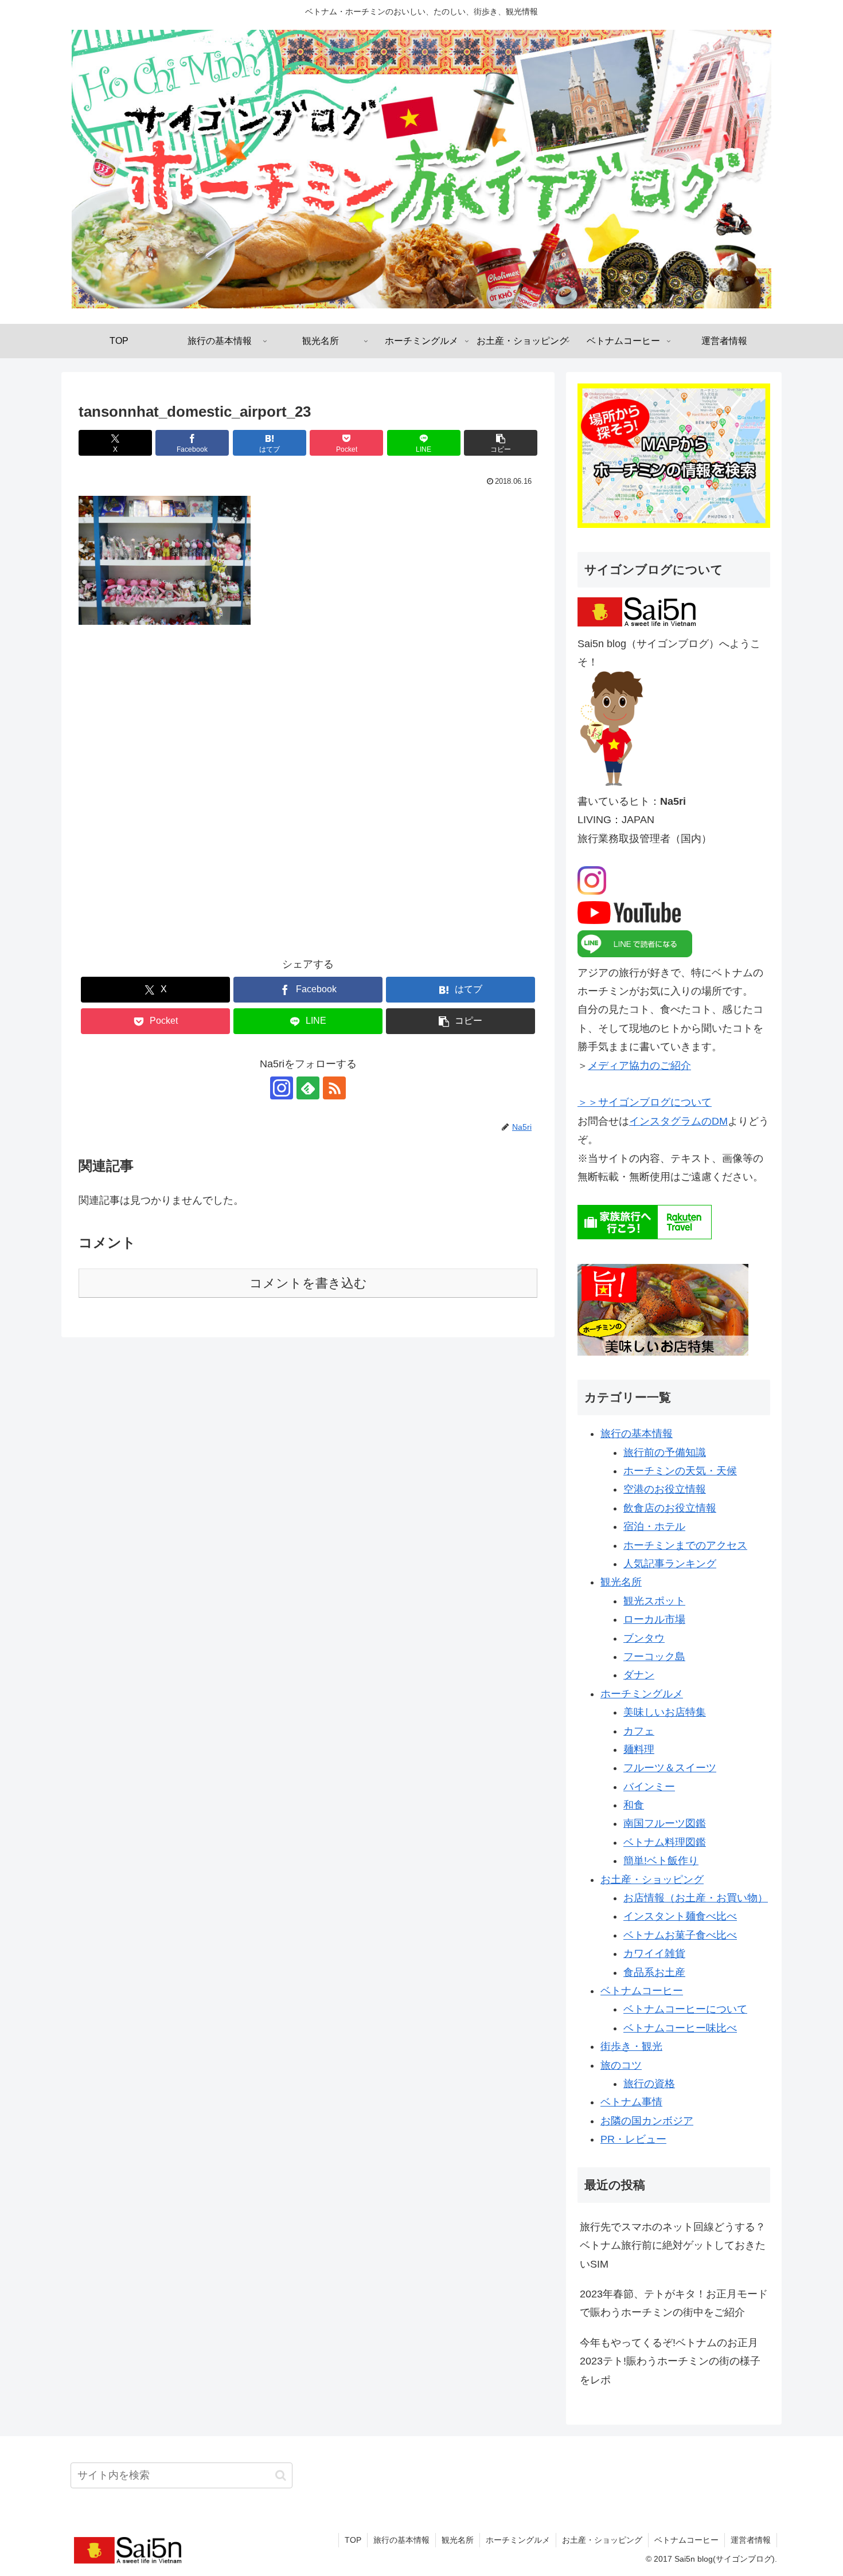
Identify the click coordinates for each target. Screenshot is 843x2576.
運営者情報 (751, 2540)
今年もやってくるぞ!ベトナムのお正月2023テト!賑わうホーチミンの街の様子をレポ (670, 2361)
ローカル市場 (654, 1619)
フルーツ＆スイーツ (670, 1768)
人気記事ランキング (670, 1564)
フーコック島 (654, 1657)
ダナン (639, 1675)
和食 (634, 1805)
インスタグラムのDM (678, 1121)
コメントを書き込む (308, 1283)
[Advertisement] (308, 799)
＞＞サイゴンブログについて (645, 1102)
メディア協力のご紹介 (639, 1066)
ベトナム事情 (631, 2102)
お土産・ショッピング (652, 1880)
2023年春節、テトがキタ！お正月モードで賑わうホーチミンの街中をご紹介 (674, 2303)
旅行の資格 (649, 2084)
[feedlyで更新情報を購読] (308, 1088)
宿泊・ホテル (654, 1526)
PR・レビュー (633, 2139)
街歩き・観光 (631, 2046)
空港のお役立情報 (665, 1489)
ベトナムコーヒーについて (685, 2009)
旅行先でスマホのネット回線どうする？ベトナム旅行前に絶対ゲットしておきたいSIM (673, 2246)
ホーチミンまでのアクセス (685, 1545)
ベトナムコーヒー (642, 1991)
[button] (501, 443)
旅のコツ (621, 2065)
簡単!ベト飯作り (661, 1861)
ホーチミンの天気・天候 (680, 1471)
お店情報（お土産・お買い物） (696, 1898)
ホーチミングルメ (642, 1694)
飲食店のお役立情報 (670, 1508)
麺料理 (639, 1749)
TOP (353, 2540)
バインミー (649, 1787)
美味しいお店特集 (665, 1712)
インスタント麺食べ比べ (680, 1916)
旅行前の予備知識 (665, 1453)
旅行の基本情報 (637, 1434)
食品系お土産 (654, 1972)
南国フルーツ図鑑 (665, 1823)
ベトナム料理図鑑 (665, 1842)
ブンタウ (644, 1638)
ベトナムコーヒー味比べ (680, 2028)
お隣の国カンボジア (647, 2121)
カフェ (639, 1731)
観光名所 (621, 1582)
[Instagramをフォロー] (282, 1088)
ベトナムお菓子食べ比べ (680, 1935)
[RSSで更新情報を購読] (334, 1088)
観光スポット (654, 1601)
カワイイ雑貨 (654, 1953)
